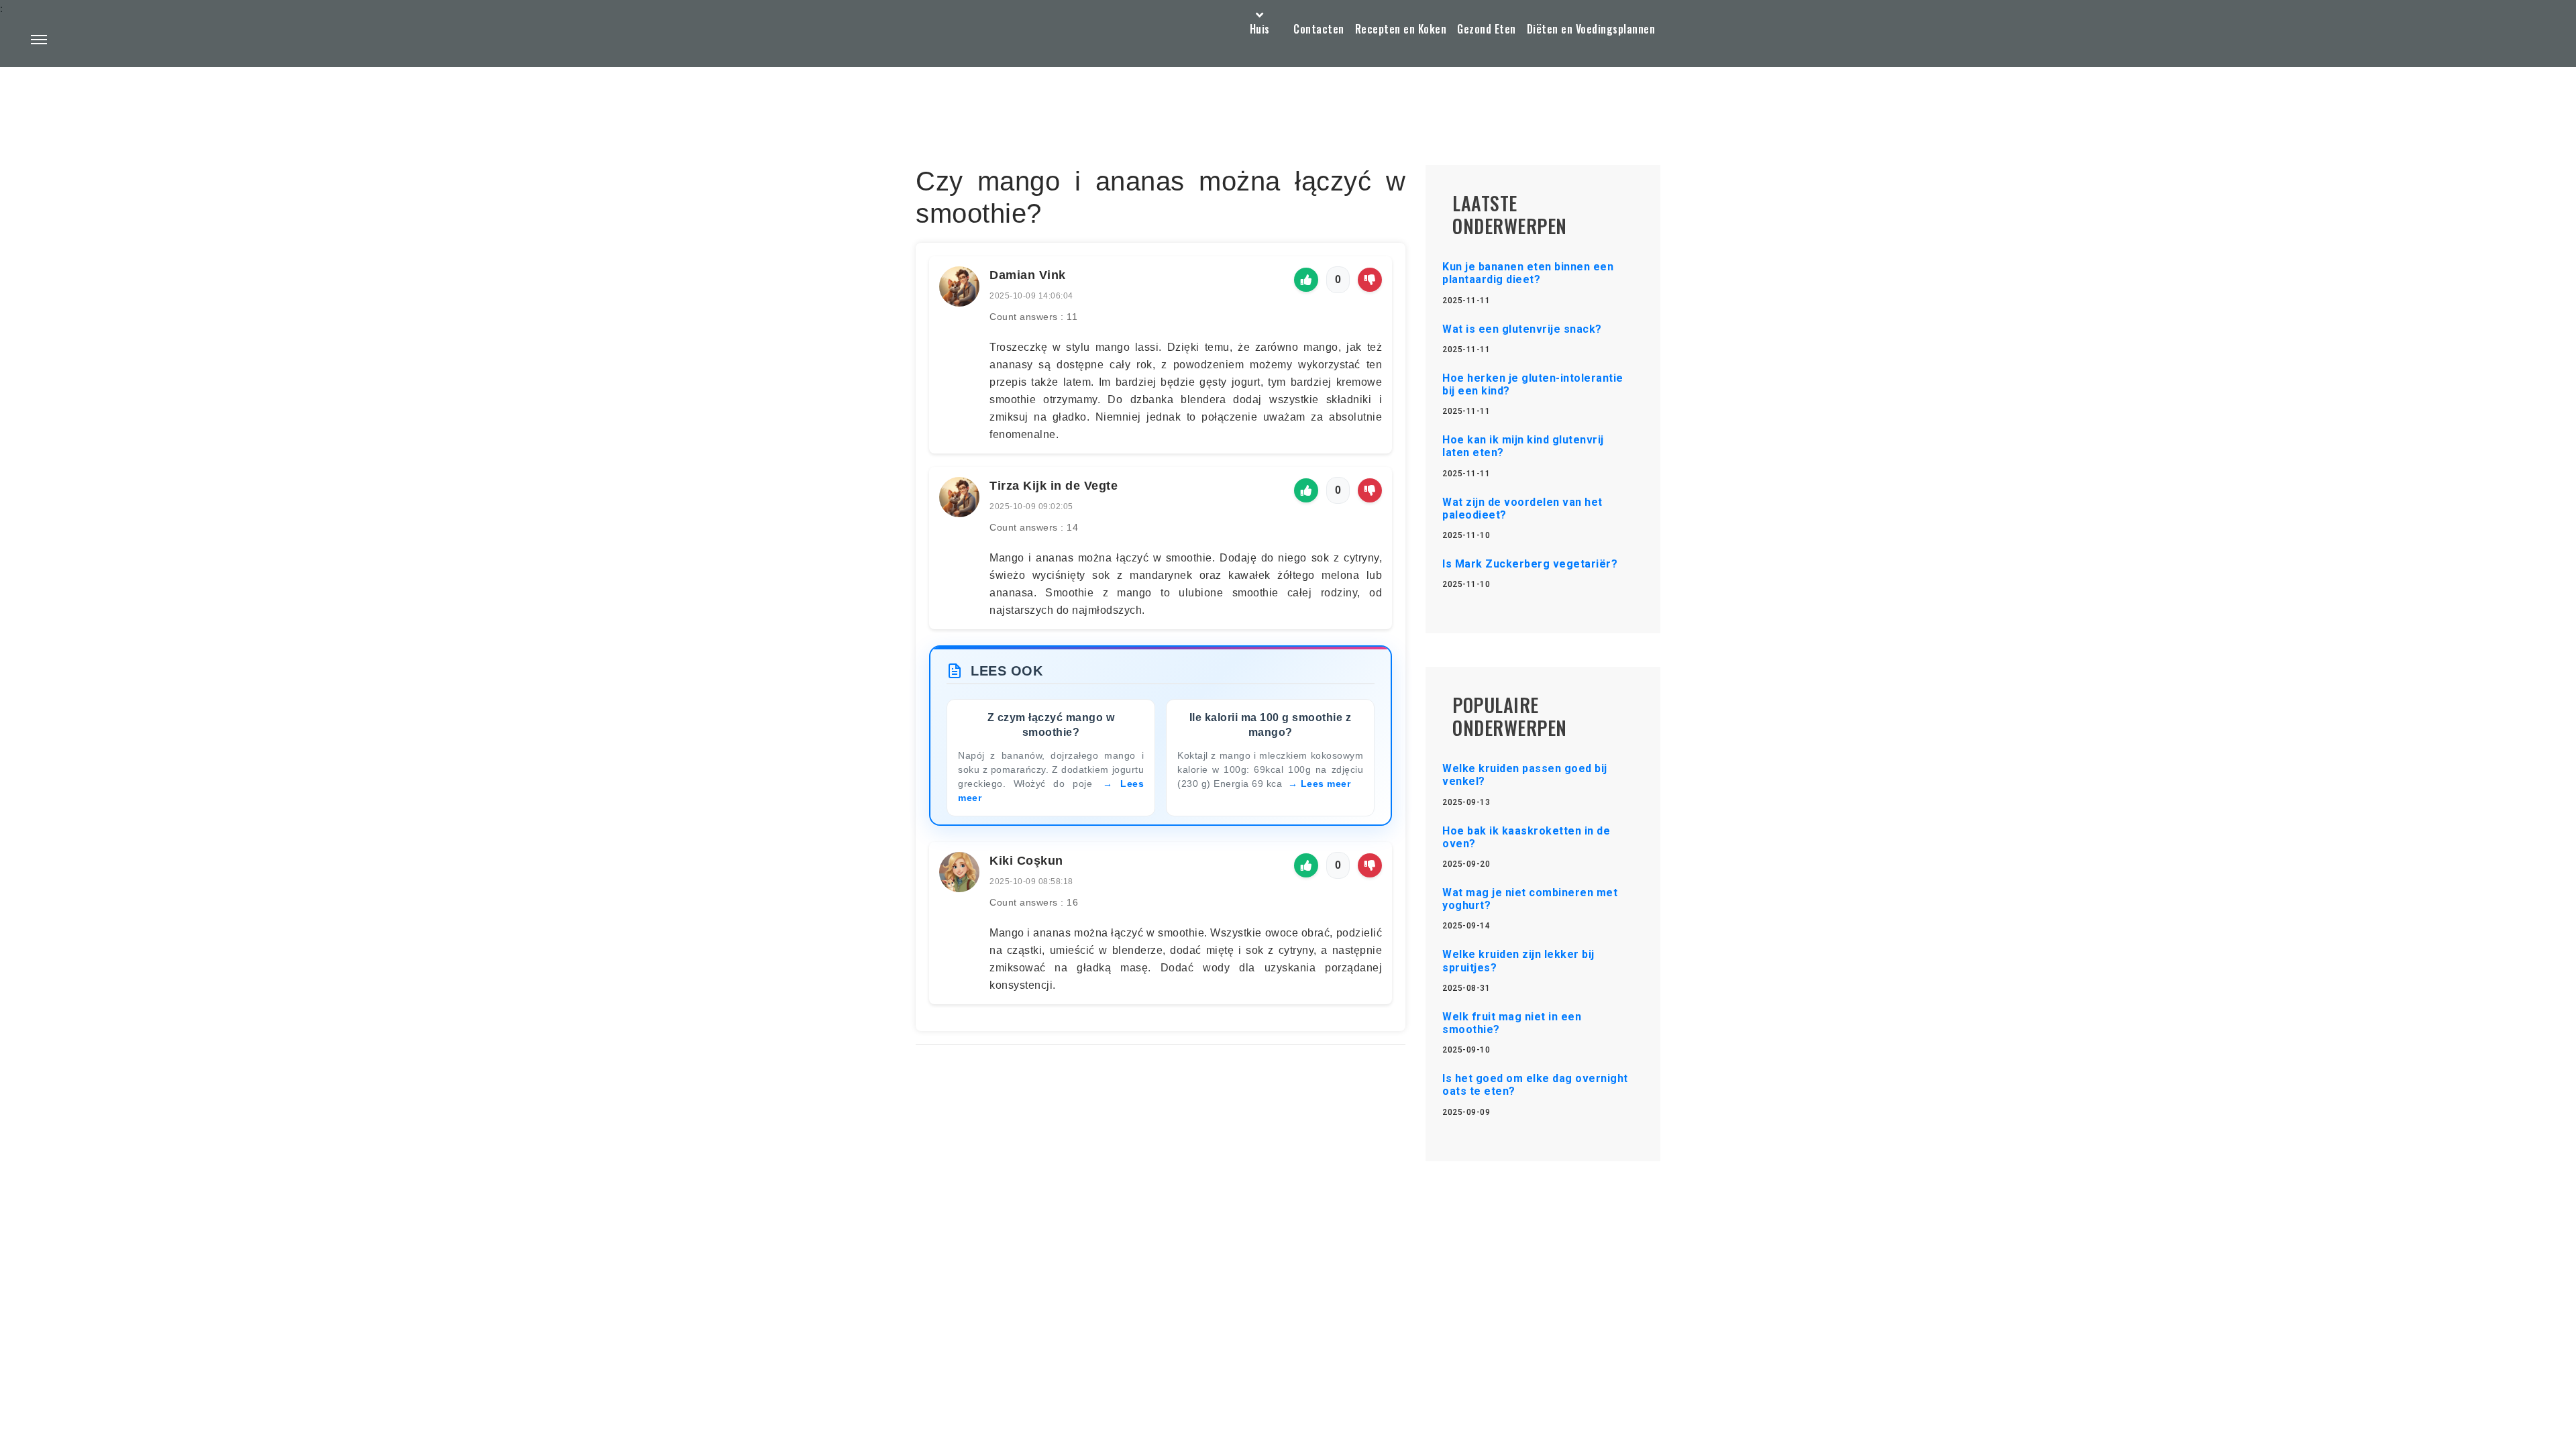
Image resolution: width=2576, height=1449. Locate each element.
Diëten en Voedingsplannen (1591, 29)
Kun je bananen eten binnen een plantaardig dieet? (1528, 273)
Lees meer (1326, 784)
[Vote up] (1306, 280)
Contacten (1319, 29)
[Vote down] (1370, 280)
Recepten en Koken (1401, 29)
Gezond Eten (1487, 29)
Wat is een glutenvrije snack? (1522, 329)
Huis (1260, 29)
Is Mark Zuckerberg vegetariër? (1530, 564)
